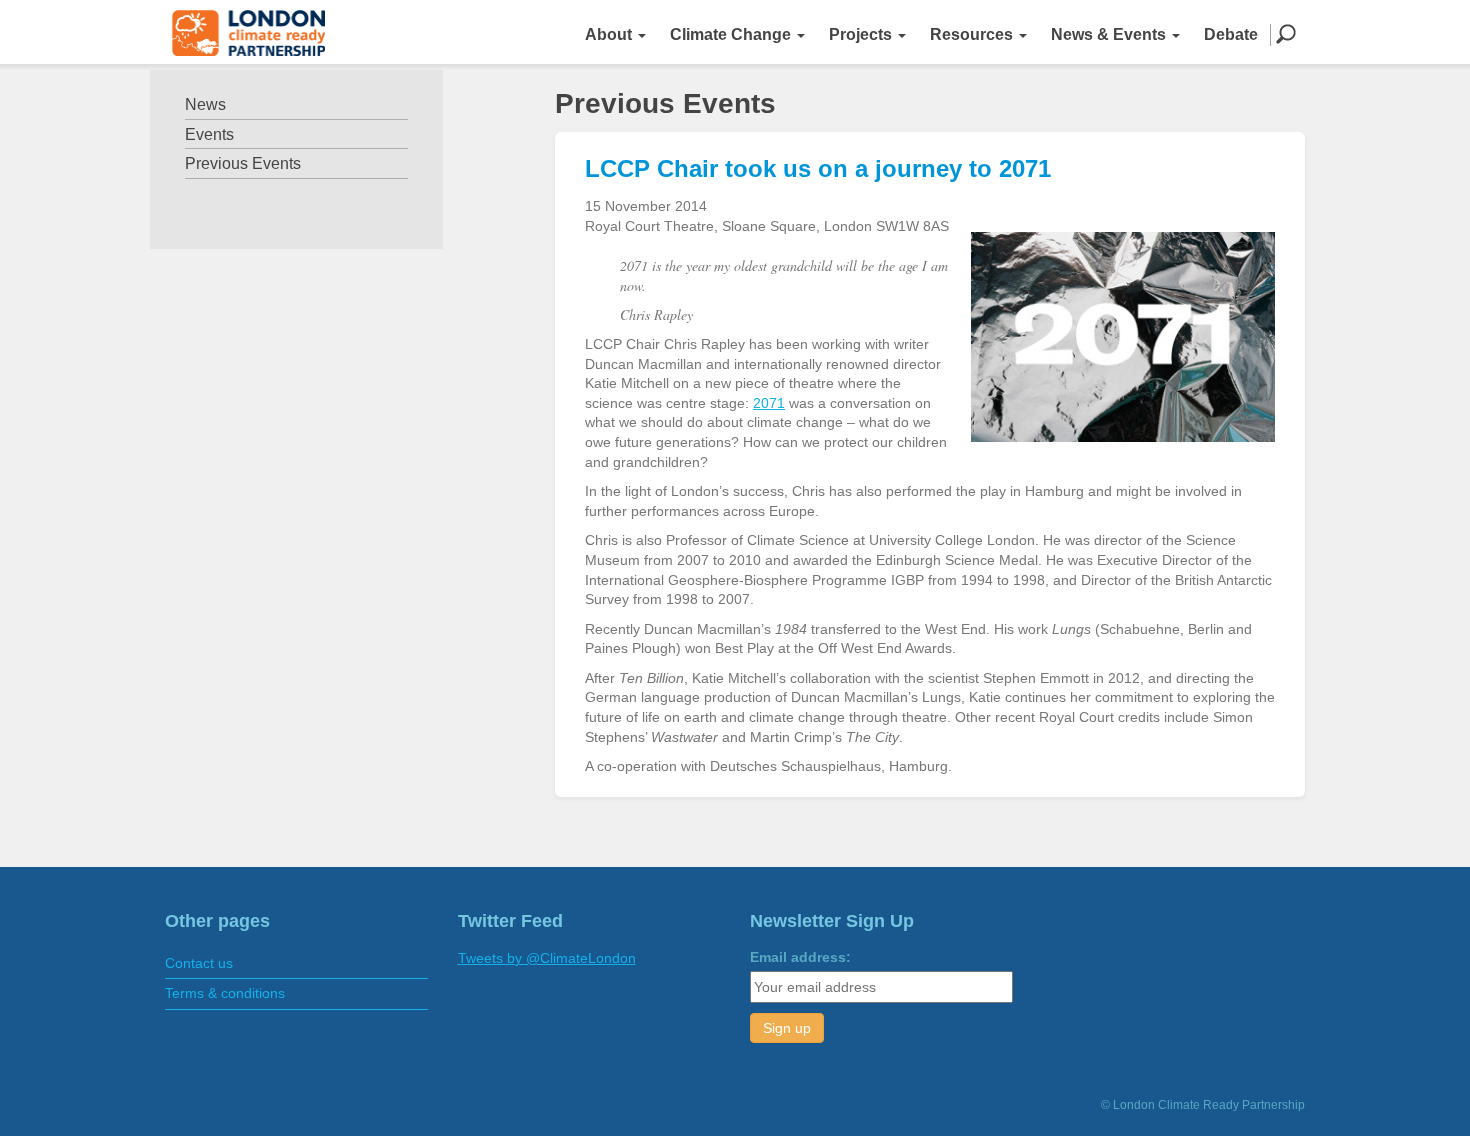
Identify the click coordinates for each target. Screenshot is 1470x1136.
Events (209, 134)
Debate (1231, 34)
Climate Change (732, 34)
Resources (973, 34)
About (610, 34)
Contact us (199, 963)
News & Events (1110, 34)
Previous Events (243, 163)
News (205, 104)
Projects (862, 34)
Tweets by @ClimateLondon (547, 958)
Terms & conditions (225, 993)
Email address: (800, 957)
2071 (769, 403)
